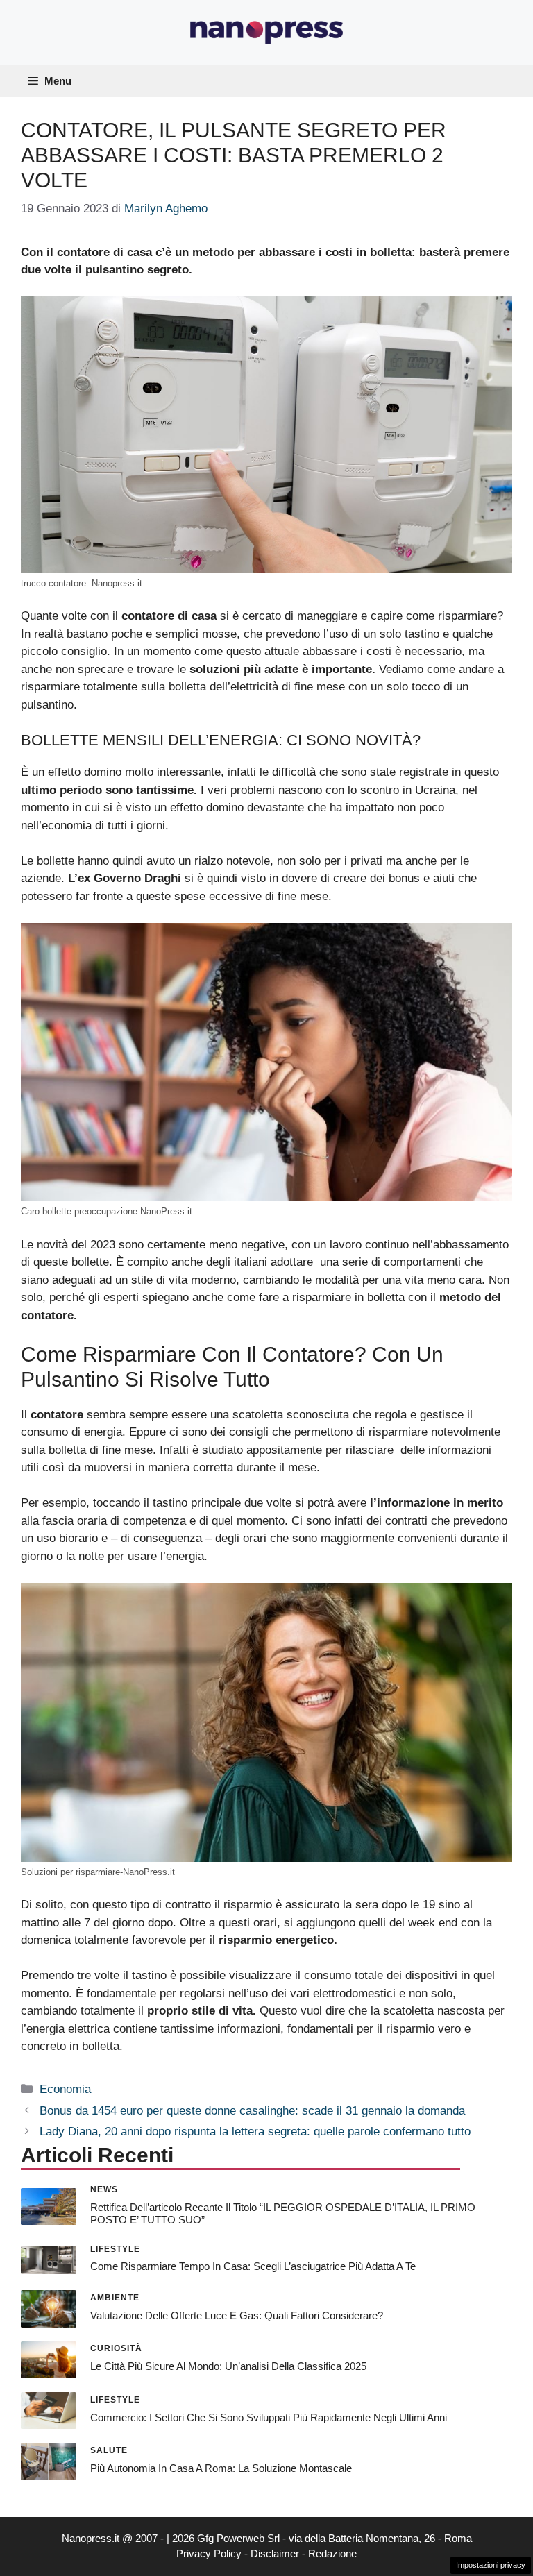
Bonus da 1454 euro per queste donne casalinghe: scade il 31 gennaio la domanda (252, 2111)
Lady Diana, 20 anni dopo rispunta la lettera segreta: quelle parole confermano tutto (255, 2132)
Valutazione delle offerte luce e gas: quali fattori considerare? (237, 2315)
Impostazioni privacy (491, 2565)
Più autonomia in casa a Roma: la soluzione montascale (221, 2468)
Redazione (332, 2553)
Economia (65, 2089)
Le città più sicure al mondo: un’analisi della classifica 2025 (228, 2366)
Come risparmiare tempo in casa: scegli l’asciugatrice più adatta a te (253, 2266)
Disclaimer (275, 2553)
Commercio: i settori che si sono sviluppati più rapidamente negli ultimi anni (269, 2417)
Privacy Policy (209, 2553)
